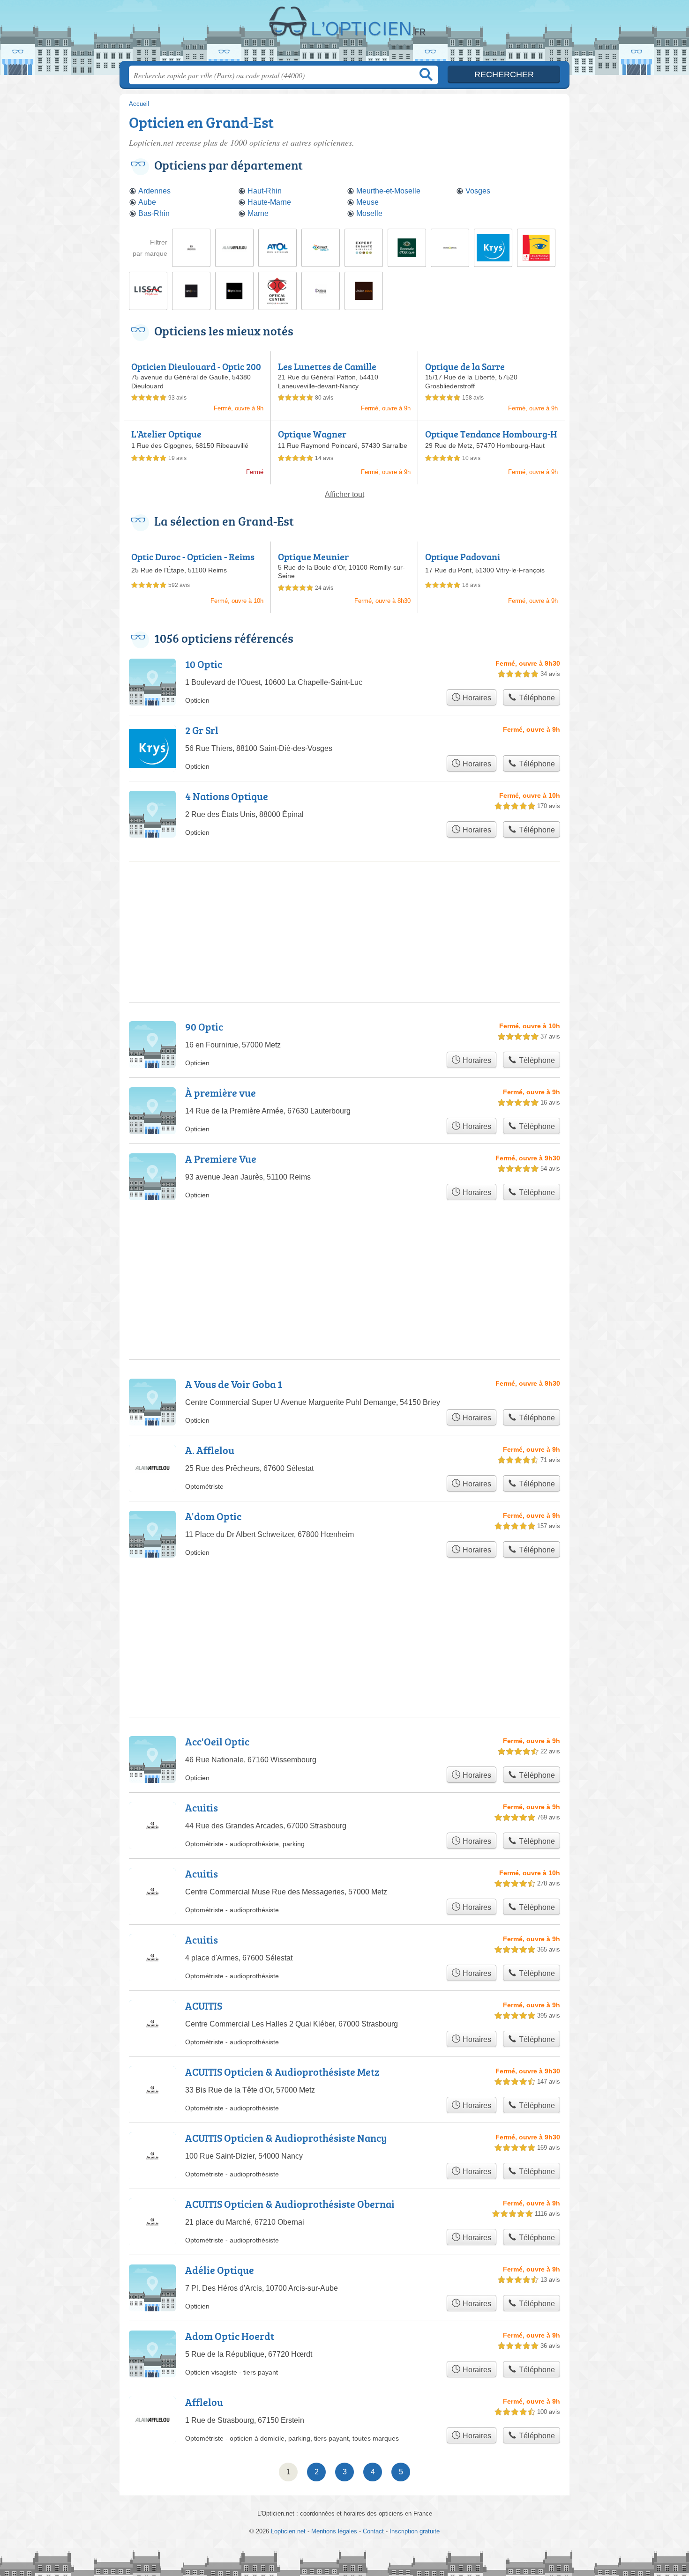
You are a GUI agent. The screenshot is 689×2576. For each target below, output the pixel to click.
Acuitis (202, 1808)
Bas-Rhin (154, 213)
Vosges (478, 191)
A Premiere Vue (221, 1159)
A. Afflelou (210, 1450)
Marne (258, 213)
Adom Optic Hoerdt (230, 2336)
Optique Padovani (463, 557)
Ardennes (154, 191)
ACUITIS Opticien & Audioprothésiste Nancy (286, 2138)
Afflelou (204, 2402)
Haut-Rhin (265, 191)
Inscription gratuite (415, 2531)
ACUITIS (204, 2006)
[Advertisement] (344, 900)
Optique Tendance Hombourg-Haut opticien (491, 439)
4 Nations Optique (227, 796)
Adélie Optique (220, 2270)
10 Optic (204, 664)
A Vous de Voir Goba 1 (234, 1384)
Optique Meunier (313, 557)
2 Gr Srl (202, 730)
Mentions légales (334, 2531)
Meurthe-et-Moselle (388, 191)
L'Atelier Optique (166, 434)
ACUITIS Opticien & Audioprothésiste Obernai (290, 2204)
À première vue (221, 1093)
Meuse (367, 202)
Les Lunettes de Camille (327, 366)
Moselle (369, 213)
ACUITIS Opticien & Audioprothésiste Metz (282, 2072)
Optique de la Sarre (465, 366)
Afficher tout (344, 494)
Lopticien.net (344, 33)
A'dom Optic (213, 1516)
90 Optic (204, 1027)
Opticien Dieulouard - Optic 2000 (196, 372)
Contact (373, 2531)
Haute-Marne (269, 202)
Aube (147, 202)
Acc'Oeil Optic (217, 1741)
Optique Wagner (312, 434)
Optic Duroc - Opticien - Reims (193, 557)
